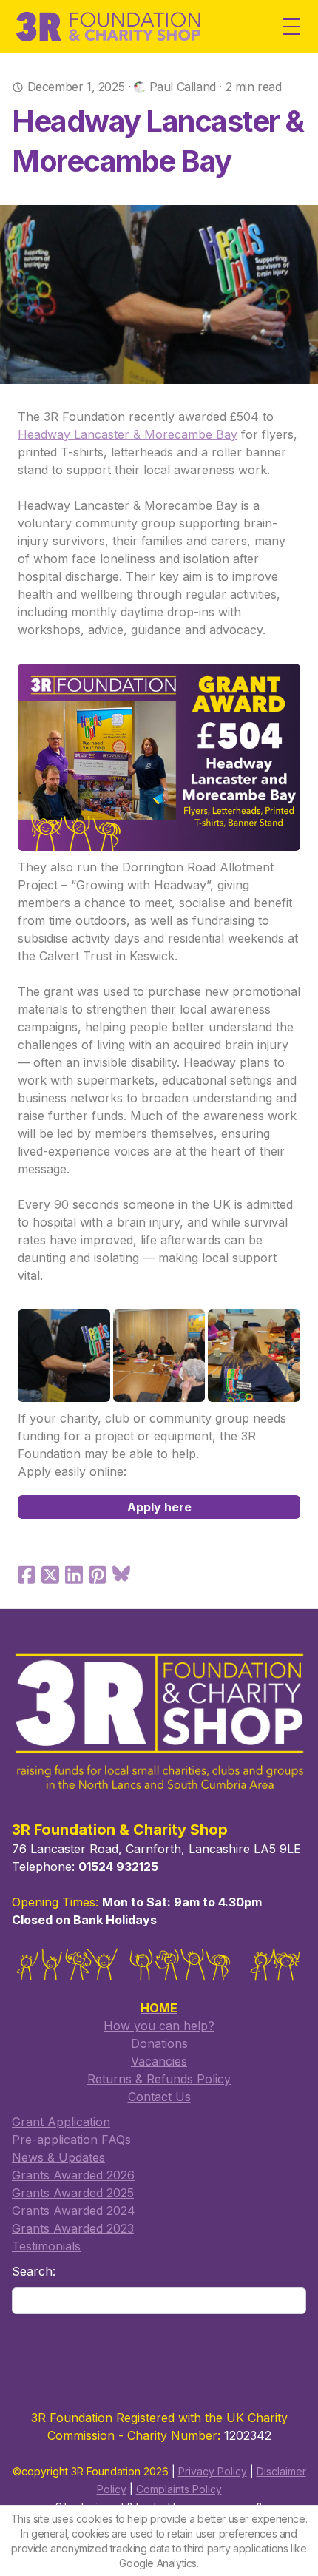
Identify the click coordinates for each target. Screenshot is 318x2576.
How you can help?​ (159, 2026)
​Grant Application (61, 2122)
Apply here (159, 1507)
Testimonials (46, 2246)
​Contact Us (159, 2097)
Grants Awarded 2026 (73, 2175)
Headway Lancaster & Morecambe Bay (128, 434)
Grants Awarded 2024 (74, 2211)
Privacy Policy (213, 2471)
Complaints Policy (179, 2489)
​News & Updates (58, 2157)
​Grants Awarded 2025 (73, 2193)
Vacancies (159, 2061)
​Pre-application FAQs (71, 2140)
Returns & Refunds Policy (159, 2079)
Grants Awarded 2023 (73, 2228)
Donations (159, 2043)
